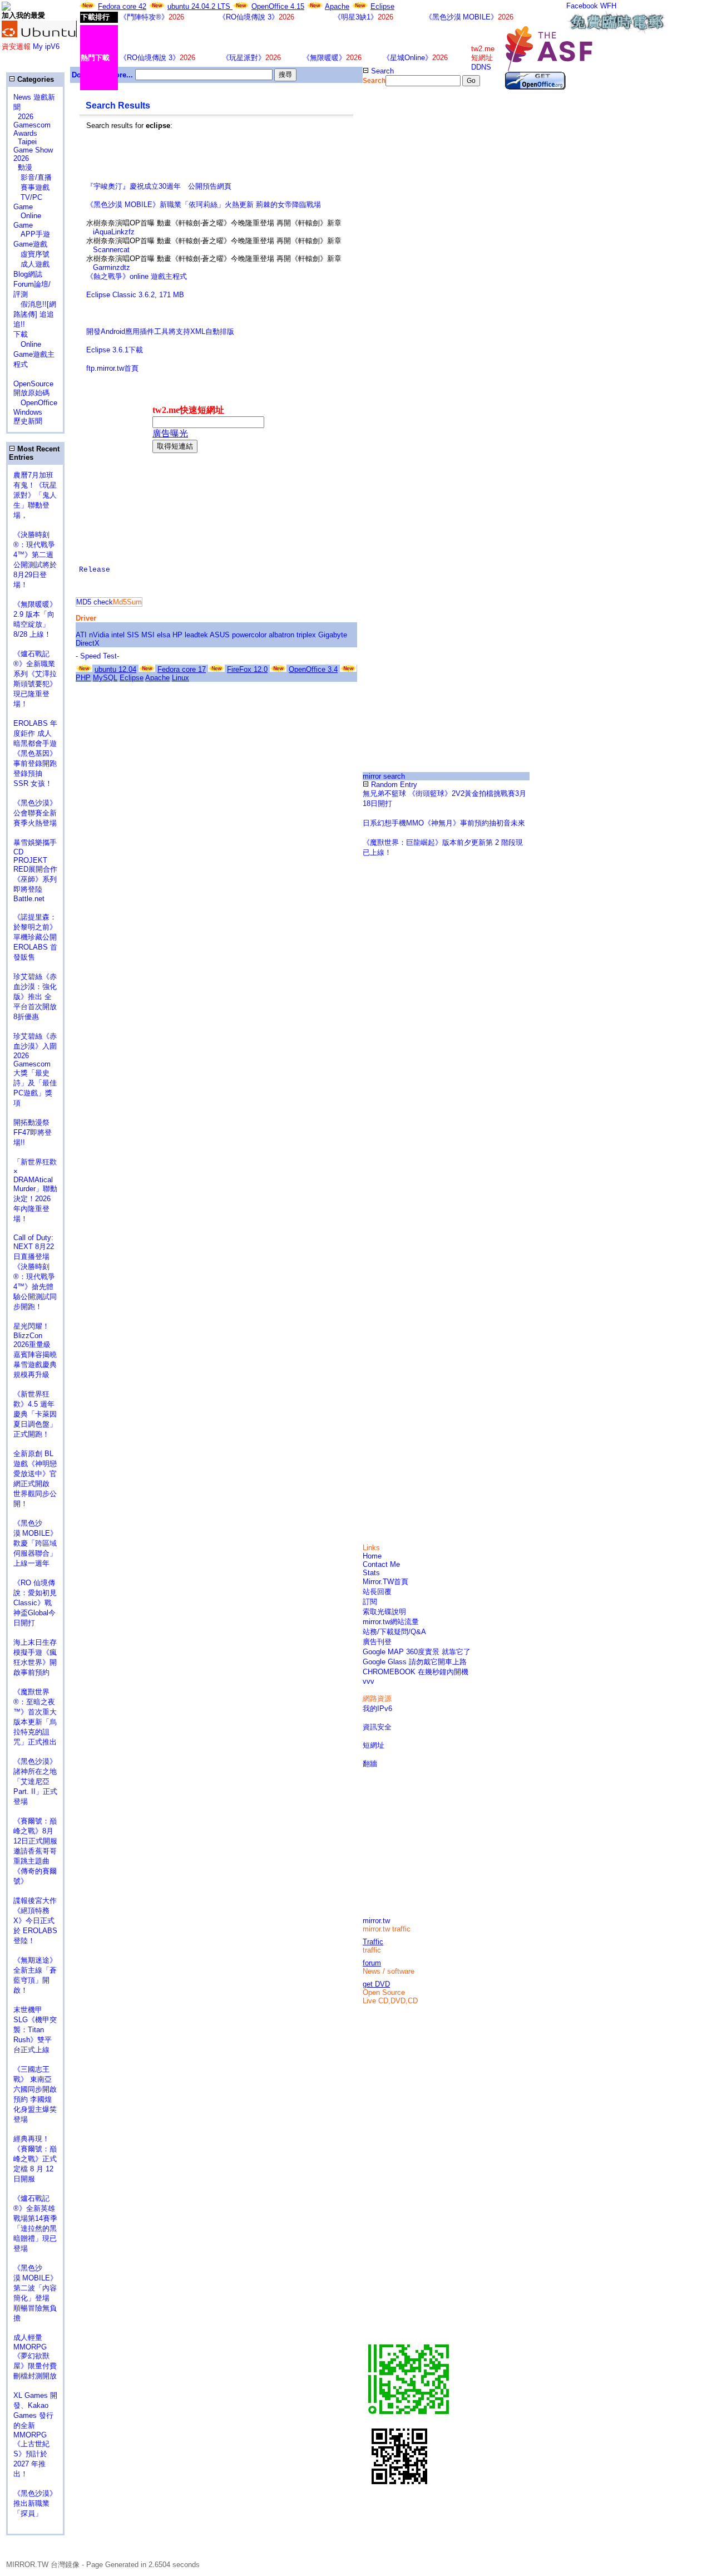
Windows (28, 412)
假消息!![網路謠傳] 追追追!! (35, 314)
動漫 (25, 167)
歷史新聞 (28, 421)
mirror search (384, 776)
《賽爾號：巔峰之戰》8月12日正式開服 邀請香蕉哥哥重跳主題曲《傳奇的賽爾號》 (35, 1851)
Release (95, 570)
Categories (34, 79)
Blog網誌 (28, 274)
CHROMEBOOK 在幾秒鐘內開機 (416, 1672)
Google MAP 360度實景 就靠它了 (417, 1652)
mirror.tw (376, 1921)
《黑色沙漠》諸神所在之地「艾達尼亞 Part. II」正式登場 (35, 1781)
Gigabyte (333, 635)
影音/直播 (33, 177)
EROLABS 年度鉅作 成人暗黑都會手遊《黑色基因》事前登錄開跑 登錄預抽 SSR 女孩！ (35, 753)
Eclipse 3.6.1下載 (115, 350)
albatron (281, 635)
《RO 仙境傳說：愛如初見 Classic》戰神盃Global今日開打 (35, 1603)
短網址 (374, 1745)
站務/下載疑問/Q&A (394, 1632)
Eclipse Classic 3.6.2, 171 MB (135, 295)
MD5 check (95, 602)
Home (372, 1556)
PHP (83, 678)
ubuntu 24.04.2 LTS (200, 6)
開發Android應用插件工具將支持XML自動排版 (160, 331)
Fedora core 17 (182, 669)
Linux (181, 678)
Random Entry (393, 785)
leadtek (196, 635)
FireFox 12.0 (247, 669)
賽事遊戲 (31, 187)
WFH (608, 6)
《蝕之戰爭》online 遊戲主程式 (137, 276)
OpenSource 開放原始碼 (33, 384)
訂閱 (370, 1602)
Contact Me (381, 1564)
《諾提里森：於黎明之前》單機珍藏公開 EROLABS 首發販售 (35, 937)
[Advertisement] (216, 165)
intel (118, 635)
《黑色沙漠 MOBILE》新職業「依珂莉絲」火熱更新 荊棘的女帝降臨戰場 (204, 205)
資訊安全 (377, 1727)
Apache (337, 6)
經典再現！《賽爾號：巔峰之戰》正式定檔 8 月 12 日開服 (35, 2159)
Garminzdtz (112, 267)
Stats (371, 1573)
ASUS (220, 635)
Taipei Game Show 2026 (33, 150)
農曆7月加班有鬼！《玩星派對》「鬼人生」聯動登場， (35, 495)
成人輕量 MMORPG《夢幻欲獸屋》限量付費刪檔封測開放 (35, 2357)
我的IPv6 (377, 1709)
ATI (81, 635)
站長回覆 (377, 1592)
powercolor (249, 635)
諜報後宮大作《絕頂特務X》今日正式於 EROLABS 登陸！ (35, 1921)
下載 (21, 334)
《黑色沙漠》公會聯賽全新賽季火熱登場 (35, 813)
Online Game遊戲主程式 (34, 354)
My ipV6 (46, 46)
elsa (164, 635)
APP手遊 (32, 234)
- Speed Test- (97, 656)
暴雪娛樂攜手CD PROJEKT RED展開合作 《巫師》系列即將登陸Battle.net (40, 871)
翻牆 (370, 1764)
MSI (148, 635)
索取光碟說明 (384, 1612)
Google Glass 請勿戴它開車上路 (415, 1662)
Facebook (582, 6)
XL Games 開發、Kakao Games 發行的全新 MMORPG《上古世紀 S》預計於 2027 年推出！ (35, 2435)
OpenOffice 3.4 (313, 669)
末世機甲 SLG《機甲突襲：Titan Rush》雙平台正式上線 (35, 2030)
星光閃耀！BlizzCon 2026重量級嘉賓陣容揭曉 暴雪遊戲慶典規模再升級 (39, 1350)
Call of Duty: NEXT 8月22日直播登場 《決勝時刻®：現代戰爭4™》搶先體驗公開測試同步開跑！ (35, 1272)
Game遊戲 (30, 244)
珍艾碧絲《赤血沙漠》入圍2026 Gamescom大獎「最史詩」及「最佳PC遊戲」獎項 (35, 1070)
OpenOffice (35, 403)
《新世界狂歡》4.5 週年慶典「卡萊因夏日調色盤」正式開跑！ (35, 1414)
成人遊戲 (31, 264)
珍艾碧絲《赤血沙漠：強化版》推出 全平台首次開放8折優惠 (35, 997)
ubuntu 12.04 (115, 669)
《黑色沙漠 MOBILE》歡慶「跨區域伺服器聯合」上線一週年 (35, 1543)
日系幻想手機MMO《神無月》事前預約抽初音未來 (444, 823)
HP (177, 635)
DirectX (88, 643)
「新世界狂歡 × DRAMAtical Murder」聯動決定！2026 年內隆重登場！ (35, 1190)
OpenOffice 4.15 (278, 6)
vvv (369, 1681)
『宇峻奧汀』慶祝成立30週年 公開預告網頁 (159, 186)
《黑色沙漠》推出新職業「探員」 (35, 2503)
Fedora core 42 (122, 6)
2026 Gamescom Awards (32, 125)
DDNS (481, 67)
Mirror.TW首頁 (385, 1582)
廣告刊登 (377, 1642)
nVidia (99, 635)
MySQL (105, 678)
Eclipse (382, 6)
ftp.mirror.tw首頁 (112, 368)
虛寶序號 (31, 254)
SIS (133, 635)
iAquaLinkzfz (114, 232)
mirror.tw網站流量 (391, 1622)
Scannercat (111, 250)
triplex (306, 635)
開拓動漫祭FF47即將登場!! (33, 1132)
